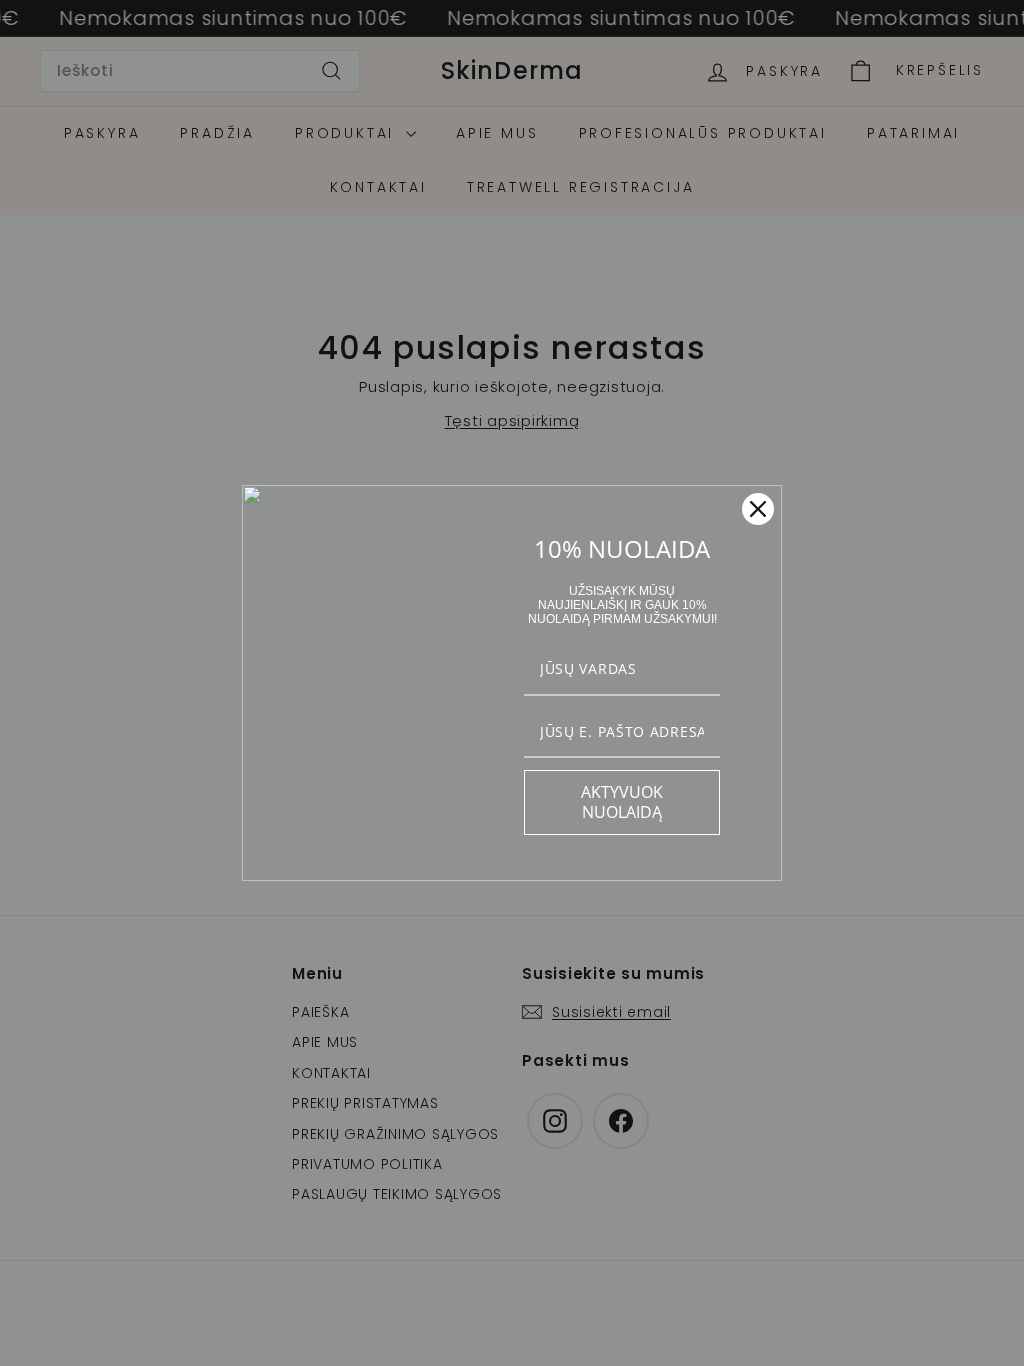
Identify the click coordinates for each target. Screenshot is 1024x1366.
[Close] (758, 509)
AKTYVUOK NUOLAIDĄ (622, 801)
